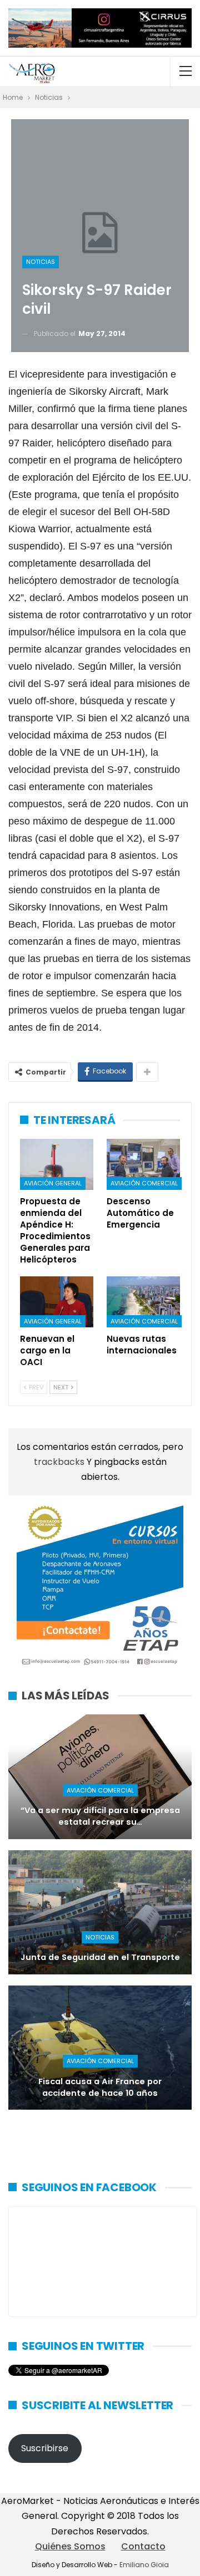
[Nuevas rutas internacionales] (143, 1302)
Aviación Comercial (144, 1183)
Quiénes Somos (70, 2546)
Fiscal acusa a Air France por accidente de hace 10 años (100, 2087)
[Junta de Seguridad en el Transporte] (100, 1912)
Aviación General (53, 1183)
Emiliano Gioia (144, 2565)
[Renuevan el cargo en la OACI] (57, 1302)
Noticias (41, 262)
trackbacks (60, 1462)
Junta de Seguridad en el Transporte (100, 1957)
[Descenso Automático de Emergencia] (143, 1164)
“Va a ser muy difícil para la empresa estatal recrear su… (100, 1816)
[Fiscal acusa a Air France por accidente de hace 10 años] (100, 2048)
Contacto (143, 2546)
